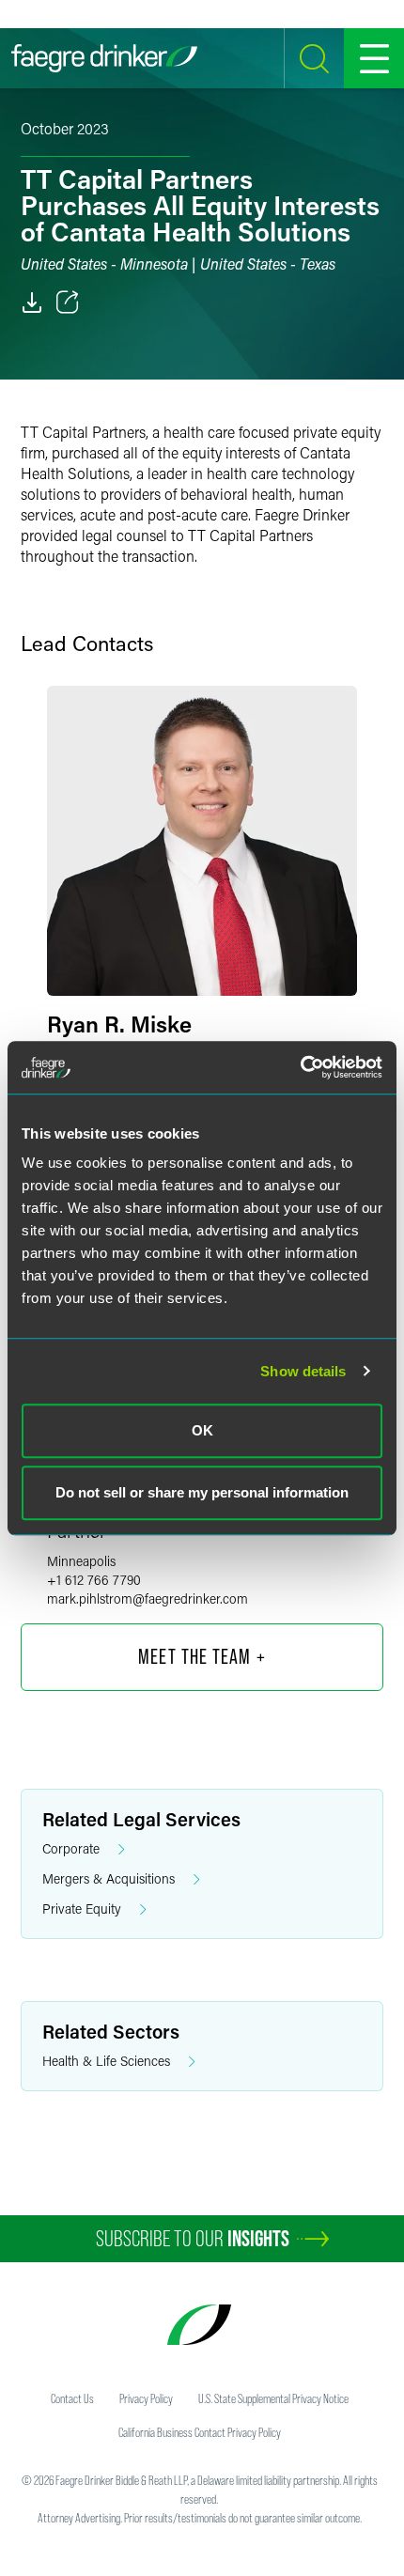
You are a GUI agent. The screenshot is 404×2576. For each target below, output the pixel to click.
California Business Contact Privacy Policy (200, 2432)
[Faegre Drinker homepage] (104, 58)
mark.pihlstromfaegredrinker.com (148, 1598)
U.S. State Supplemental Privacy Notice (273, 2398)
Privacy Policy (146, 2398)
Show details (303, 1371)
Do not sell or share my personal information (202, 1492)
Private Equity (82, 1909)
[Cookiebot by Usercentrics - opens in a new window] (300, 1067)
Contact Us (72, 2398)
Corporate (71, 1848)
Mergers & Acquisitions (109, 1878)
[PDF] (32, 303)
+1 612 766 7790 (94, 1580)
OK (202, 1430)
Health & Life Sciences (106, 2061)
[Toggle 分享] (68, 303)
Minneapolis (81, 1561)
